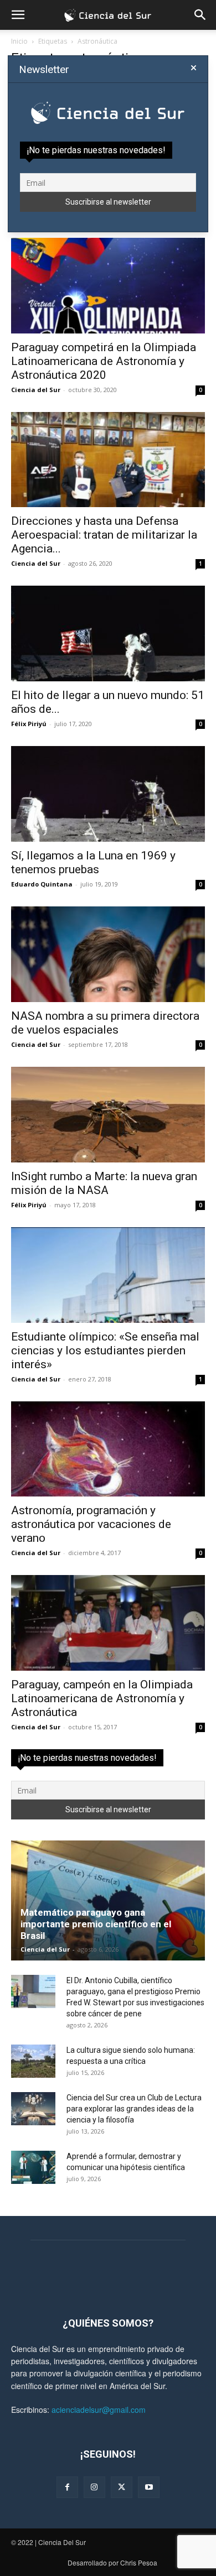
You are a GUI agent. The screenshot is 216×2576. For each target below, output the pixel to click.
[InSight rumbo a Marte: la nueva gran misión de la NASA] (108, 1115)
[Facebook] (67, 2487)
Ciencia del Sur (36, 390)
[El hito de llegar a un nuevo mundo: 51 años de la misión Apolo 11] (108, 633)
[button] (18, 15)
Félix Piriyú (29, 724)
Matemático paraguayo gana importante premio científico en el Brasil (96, 1924)
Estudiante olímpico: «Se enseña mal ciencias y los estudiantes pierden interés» (105, 1350)
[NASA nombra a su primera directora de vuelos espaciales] (108, 954)
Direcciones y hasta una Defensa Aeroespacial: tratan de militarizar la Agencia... (104, 535)
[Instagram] (94, 2487)
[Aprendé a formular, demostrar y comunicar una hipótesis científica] (33, 2167)
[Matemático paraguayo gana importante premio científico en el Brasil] (108, 1900)
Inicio (19, 41)
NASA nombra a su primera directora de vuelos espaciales (105, 1023)
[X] (122, 2487)
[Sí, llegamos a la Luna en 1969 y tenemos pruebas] (108, 794)
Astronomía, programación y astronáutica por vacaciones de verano (91, 1524)
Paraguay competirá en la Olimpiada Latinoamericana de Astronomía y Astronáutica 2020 (104, 361)
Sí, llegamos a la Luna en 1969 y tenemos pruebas (93, 862)
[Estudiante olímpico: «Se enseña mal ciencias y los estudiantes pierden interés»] (108, 1275)
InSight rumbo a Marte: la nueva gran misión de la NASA (104, 1183)
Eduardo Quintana (42, 884)
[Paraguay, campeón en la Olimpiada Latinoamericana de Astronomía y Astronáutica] (108, 1623)
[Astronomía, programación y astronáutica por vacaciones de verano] (108, 1449)
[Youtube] (149, 2487)
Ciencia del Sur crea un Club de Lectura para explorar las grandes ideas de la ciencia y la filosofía (134, 2109)
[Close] (194, 68)
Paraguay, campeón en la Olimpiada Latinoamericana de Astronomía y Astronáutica (102, 1698)
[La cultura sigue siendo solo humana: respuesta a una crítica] (33, 2061)
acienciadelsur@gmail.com (99, 2410)
